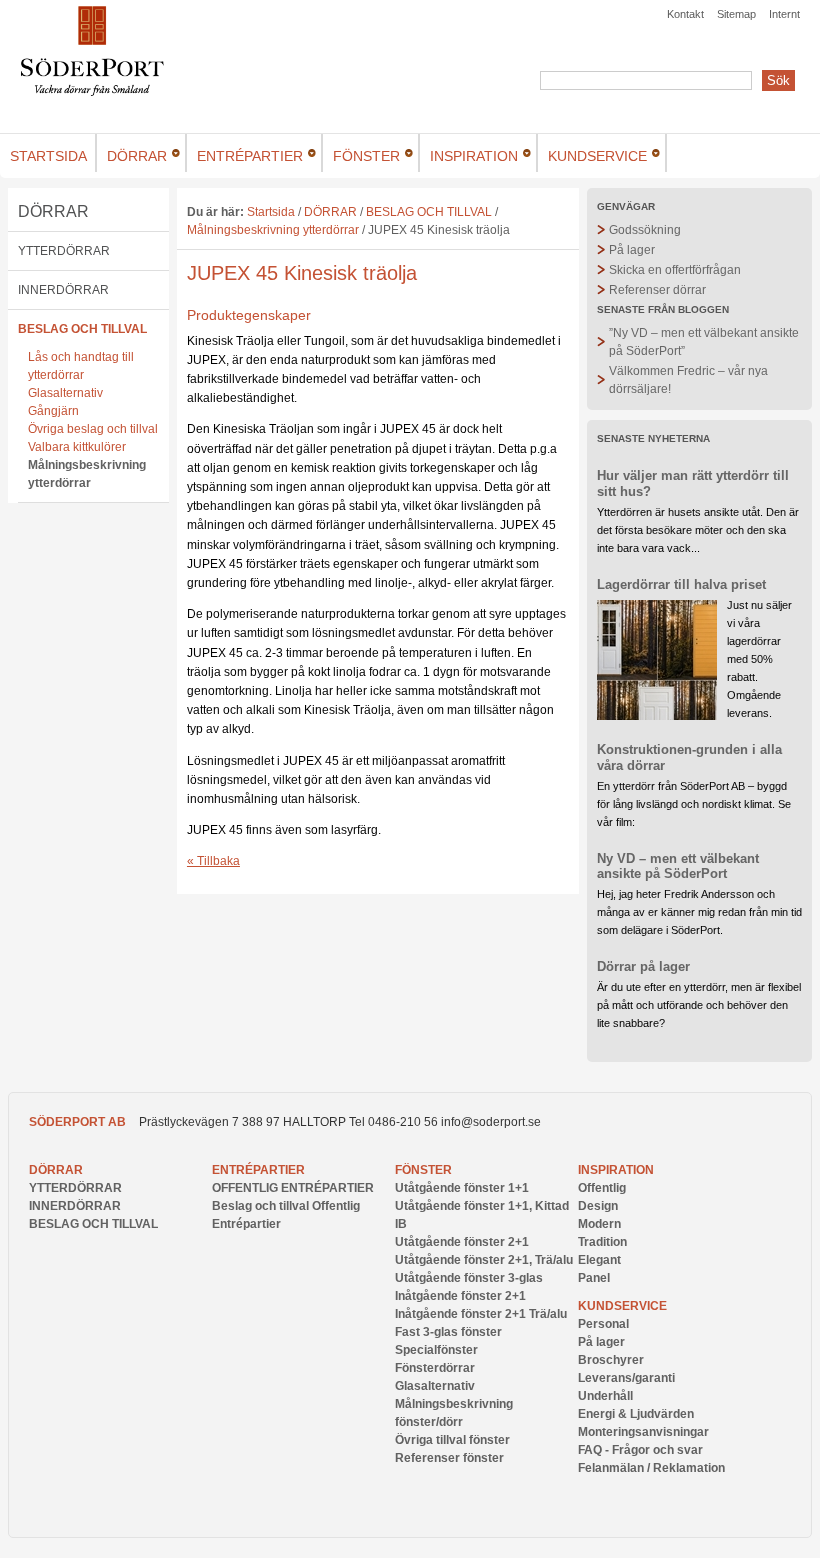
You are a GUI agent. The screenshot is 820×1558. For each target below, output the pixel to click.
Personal (603, 1324)
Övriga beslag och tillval (93, 429)
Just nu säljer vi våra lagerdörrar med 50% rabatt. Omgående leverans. (759, 659)
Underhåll (605, 1396)
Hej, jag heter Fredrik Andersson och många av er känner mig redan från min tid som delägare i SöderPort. (699, 912)
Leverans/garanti (626, 1378)
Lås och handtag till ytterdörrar (81, 366)
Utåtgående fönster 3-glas (469, 1278)
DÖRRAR (53, 211)
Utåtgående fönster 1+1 (462, 1188)
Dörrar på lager (643, 966)
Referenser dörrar (657, 290)
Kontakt (685, 14)
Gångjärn (53, 411)
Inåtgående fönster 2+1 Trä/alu (481, 1314)
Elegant (599, 1260)
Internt (784, 14)
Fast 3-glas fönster (448, 1332)
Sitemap (736, 14)
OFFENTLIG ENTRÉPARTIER (293, 1188)
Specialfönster (436, 1350)
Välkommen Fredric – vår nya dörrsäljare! (688, 380)
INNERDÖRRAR (63, 290)
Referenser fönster (449, 1458)
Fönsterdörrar (435, 1368)
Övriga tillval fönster (452, 1440)
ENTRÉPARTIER (258, 1170)
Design (598, 1206)
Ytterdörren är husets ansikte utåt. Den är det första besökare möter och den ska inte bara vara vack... (698, 530)
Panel (594, 1278)
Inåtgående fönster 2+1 (460, 1296)
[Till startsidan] (92, 92)
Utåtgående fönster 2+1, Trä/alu (484, 1260)
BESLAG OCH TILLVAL (82, 329)
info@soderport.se (491, 1122)
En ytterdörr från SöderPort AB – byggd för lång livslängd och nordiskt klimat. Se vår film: (694, 804)
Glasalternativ (65, 393)
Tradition (602, 1242)
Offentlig (602, 1188)
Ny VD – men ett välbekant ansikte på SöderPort (678, 866)
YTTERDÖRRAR (64, 251)
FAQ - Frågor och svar (640, 1450)
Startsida (271, 212)
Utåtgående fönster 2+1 (462, 1242)
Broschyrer (611, 1360)
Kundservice (622, 1306)
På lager (632, 250)
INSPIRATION (616, 1170)
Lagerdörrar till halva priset (681, 584)
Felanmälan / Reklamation (651, 1468)
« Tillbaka (213, 861)
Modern (599, 1224)
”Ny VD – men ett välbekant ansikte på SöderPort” (704, 342)
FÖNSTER (423, 1170)
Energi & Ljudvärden (636, 1414)
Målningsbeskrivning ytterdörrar (87, 474)
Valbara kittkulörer (77, 447)
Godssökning (645, 230)
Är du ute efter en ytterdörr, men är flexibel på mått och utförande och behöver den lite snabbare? (699, 1005)
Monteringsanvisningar (643, 1432)
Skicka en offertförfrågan (675, 270)
